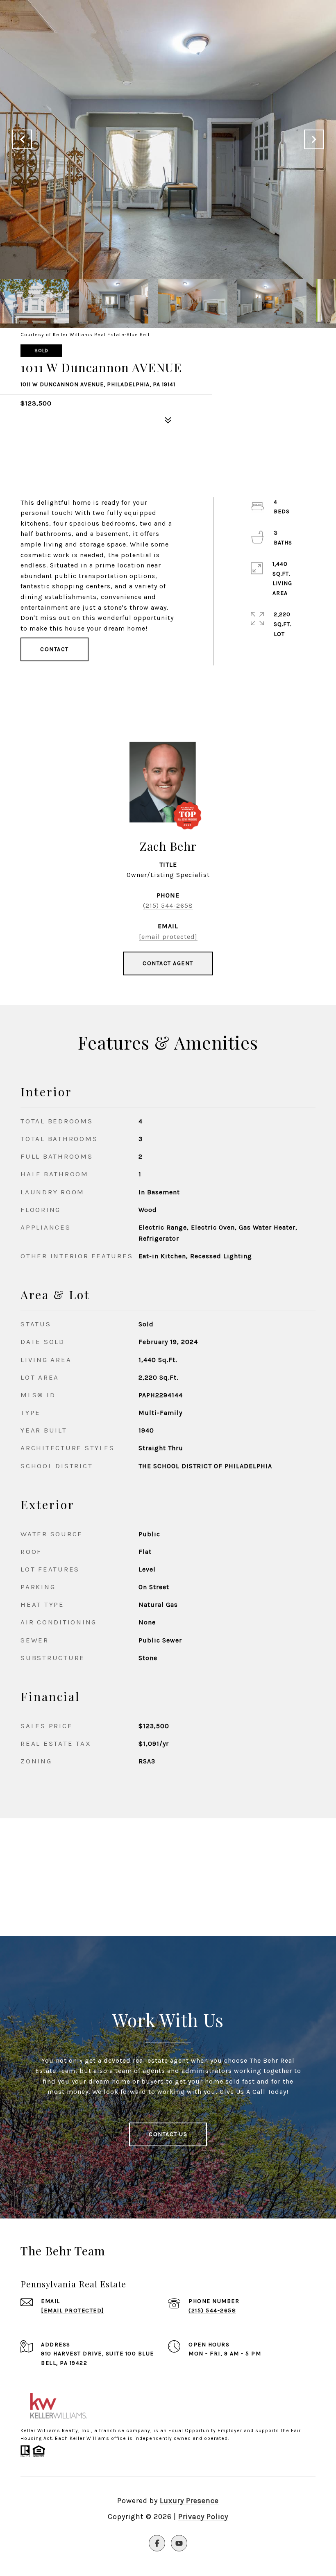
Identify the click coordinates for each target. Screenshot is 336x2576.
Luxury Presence (189, 2501)
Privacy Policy (203, 2517)
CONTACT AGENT (168, 963)
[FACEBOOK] (157, 2543)
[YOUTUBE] (179, 2543)
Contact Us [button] (168, 2134)
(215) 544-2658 (168, 905)
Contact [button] (54, 649)
